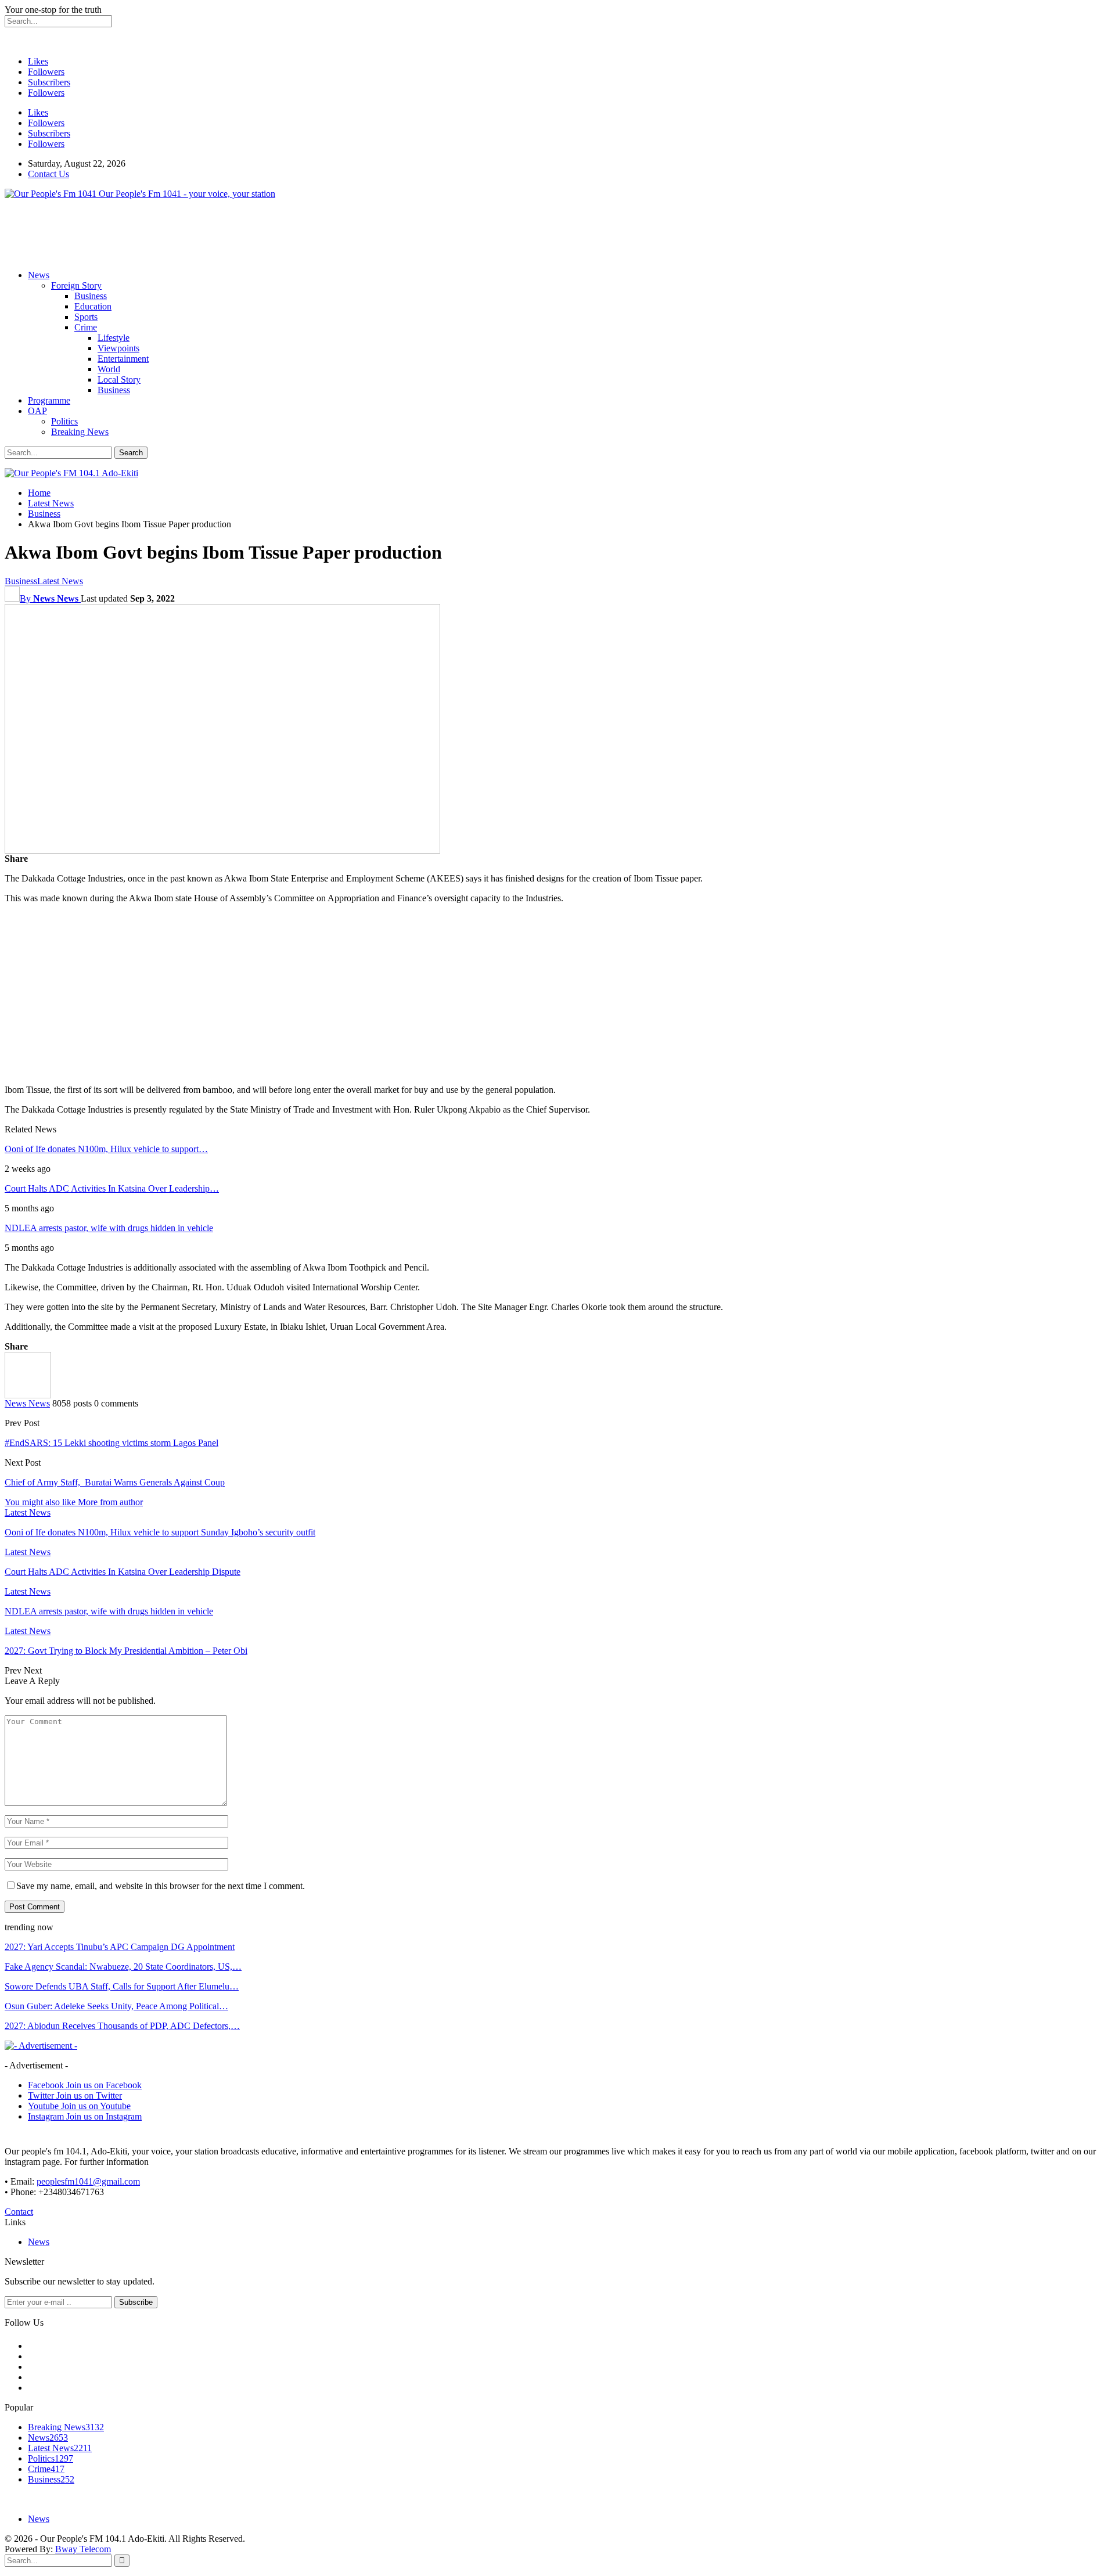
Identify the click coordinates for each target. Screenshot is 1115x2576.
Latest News (60, 581)
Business (91, 296)
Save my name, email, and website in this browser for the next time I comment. (161, 1886)
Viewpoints (118, 348)
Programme (49, 400)
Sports (86, 317)
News (39, 275)
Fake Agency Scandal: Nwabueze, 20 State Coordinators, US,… (123, 1967)
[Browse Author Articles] (28, 1395)
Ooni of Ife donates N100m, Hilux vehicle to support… (106, 1149)
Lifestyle (114, 338)
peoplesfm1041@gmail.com (88, 2181)
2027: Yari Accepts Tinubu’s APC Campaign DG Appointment (120, 1947)
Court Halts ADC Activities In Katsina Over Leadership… (112, 1188)
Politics (64, 421)
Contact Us (48, 174)
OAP (37, 411)
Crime (86, 327)
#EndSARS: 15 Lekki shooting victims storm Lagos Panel (111, 1443)
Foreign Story (76, 285)
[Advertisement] (216, 235)
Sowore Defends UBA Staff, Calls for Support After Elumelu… (122, 1986)
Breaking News (80, 432)
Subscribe (136, 2302)
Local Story (119, 379)
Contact (19, 2212)
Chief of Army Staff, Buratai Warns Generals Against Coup (115, 1482)
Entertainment (123, 359)
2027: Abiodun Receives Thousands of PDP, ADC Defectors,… (122, 2026)
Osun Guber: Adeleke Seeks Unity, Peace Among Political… (116, 2006)
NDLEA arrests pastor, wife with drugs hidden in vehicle (109, 1228)
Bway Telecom (83, 2549)
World (109, 369)
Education (93, 306)
